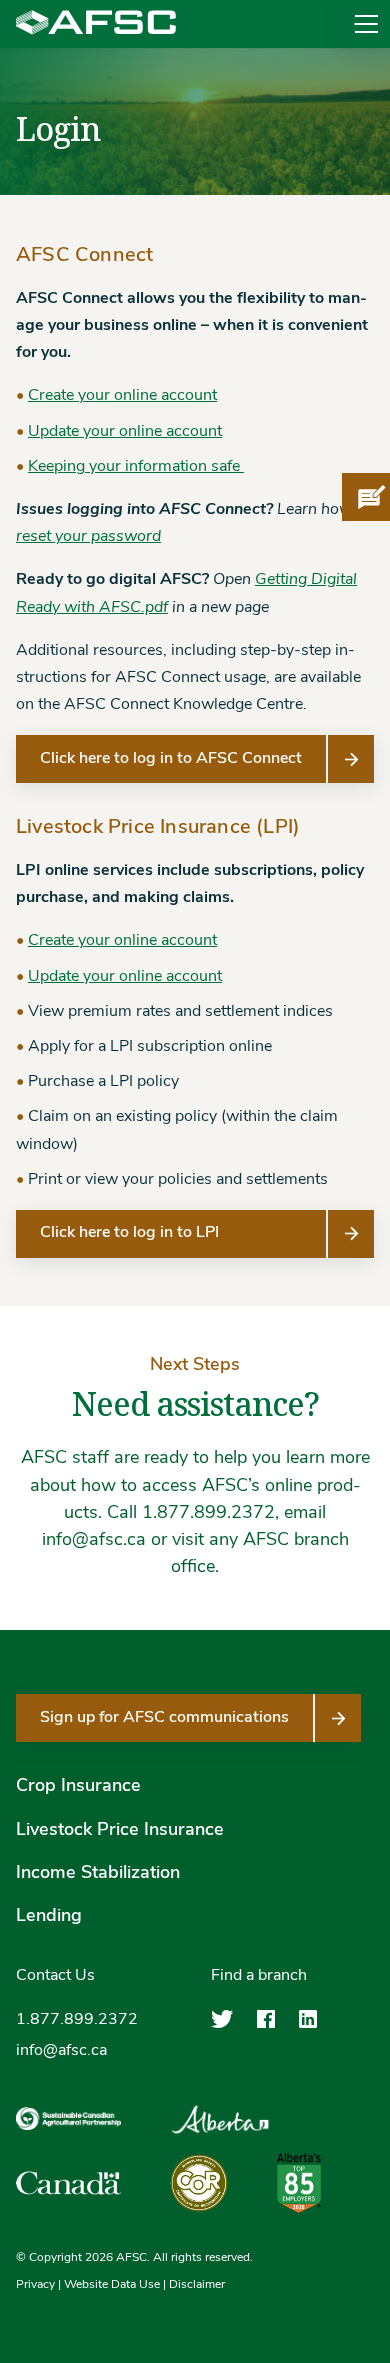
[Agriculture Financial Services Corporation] (96, 24)
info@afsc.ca (61, 2051)
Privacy (35, 2285)
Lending (49, 1917)
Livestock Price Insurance (120, 1831)
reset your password (88, 537)
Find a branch (259, 1976)
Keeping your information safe (136, 467)
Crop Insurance (78, 1787)
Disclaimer (197, 2285)
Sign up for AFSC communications (164, 1718)
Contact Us (55, 1976)
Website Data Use (112, 2285)
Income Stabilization (98, 1874)
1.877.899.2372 (77, 2020)
